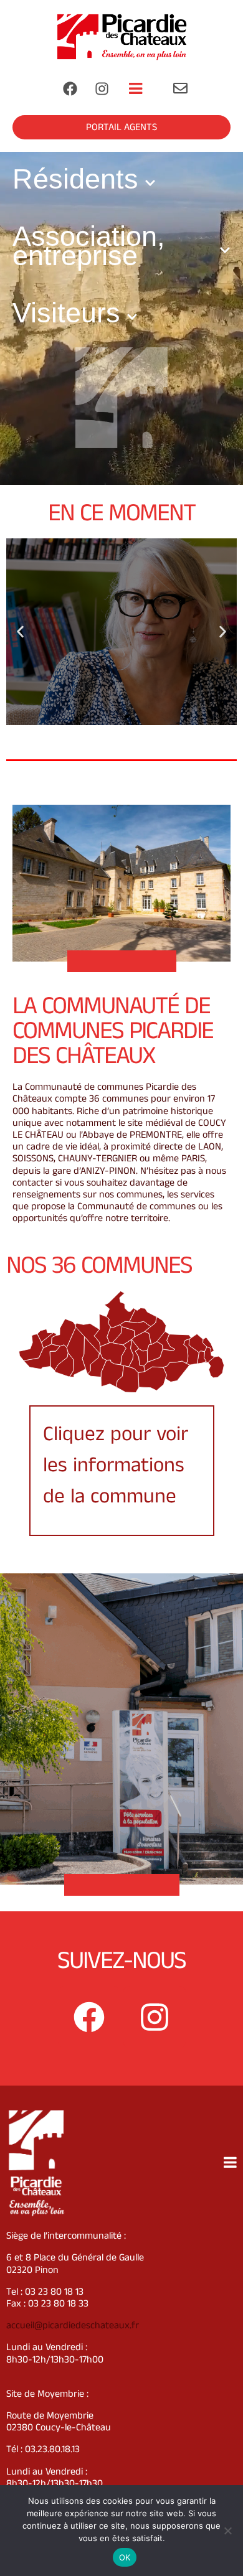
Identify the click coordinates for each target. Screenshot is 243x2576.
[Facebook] (70, 88)
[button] (116, 716)
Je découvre (121, 698)
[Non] (227, 2531)
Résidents (75, 179)
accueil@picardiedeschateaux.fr (73, 2325)
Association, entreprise (89, 246)
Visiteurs (66, 313)
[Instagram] (102, 88)
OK (125, 2557)
